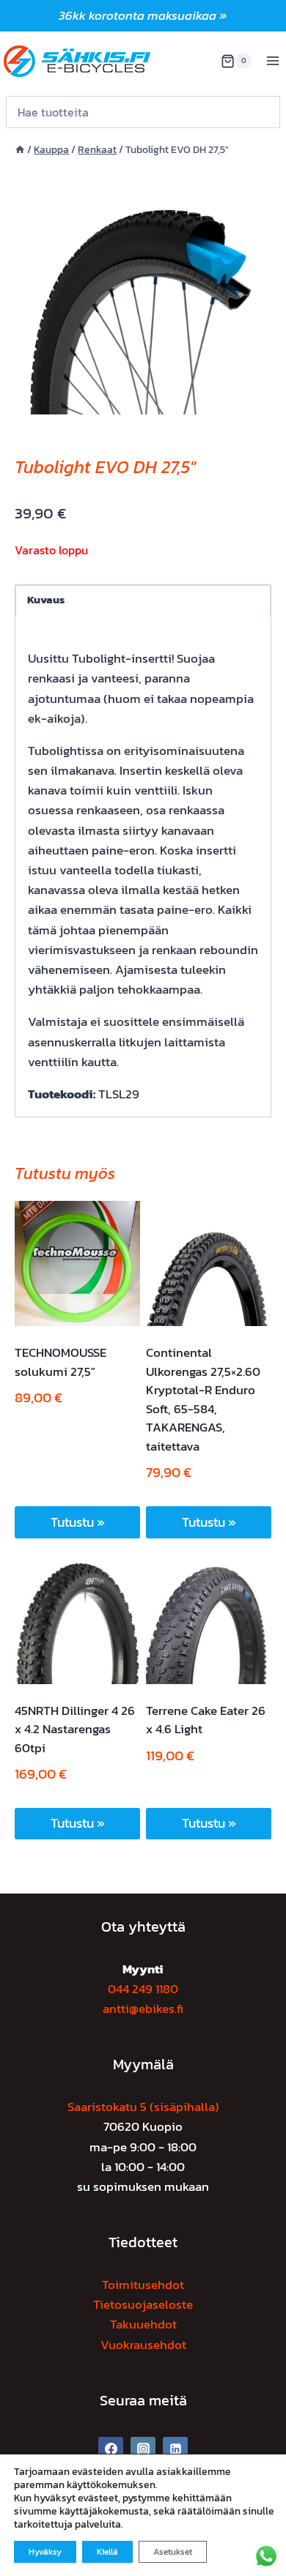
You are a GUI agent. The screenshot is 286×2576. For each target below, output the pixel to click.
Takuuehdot (143, 2324)
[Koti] (20, 149)
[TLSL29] (143, 286)
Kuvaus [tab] (46, 599)
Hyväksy (45, 2552)
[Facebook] (111, 2449)
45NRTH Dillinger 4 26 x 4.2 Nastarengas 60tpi (75, 1729)
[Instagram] (143, 2449)
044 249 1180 (143, 1989)
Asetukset (173, 2552)
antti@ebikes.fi (143, 2009)
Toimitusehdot (143, 2285)
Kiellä (107, 2552)
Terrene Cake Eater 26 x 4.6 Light (206, 1720)
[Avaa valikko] (272, 61)
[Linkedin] (175, 2449)
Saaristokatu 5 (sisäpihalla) (143, 2107)
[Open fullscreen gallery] (257, 400)
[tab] (143, 399)
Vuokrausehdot (143, 2345)
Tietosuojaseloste (143, 2304)
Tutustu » (78, 1522)
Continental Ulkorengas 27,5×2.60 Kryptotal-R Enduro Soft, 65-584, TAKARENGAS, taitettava (203, 1399)
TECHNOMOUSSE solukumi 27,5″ (60, 1362)
